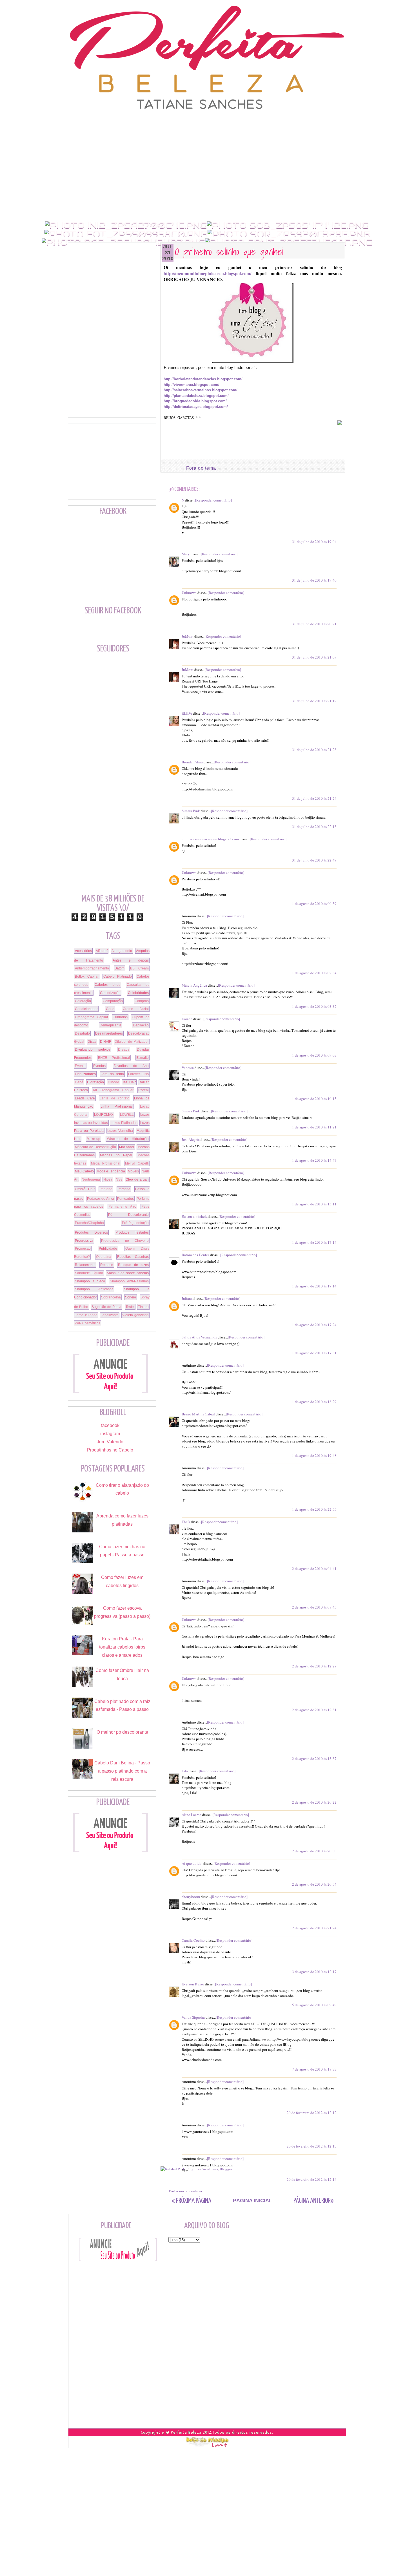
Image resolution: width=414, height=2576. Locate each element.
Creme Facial (136, 1009)
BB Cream (139, 968)
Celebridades (138, 993)
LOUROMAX (104, 1115)
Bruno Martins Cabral (198, 1414)
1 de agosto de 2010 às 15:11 (314, 1204)
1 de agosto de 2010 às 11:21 (314, 1127)
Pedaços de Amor (101, 1199)
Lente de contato (114, 1098)
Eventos (99, 1066)
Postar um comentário (185, 2191)
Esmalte (143, 1058)
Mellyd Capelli (137, 1163)
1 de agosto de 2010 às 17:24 (314, 1325)
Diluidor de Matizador (132, 1042)
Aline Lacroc (192, 1815)
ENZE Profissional (114, 1058)
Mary (186, 554)
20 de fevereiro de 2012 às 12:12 (312, 2113)
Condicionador (86, 1009)
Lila (185, 1771)
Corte (110, 1009)
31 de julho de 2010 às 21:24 (314, 798)
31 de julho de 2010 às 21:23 (314, 750)
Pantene (106, 1189)
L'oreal (143, 1090)
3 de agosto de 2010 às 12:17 (314, 1972)
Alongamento (122, 951)
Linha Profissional (116, 1106)
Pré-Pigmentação (135, 1223)
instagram (110, 1434)
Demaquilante (111, 1025)
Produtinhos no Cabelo (110, 1450)
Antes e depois (131, 960)
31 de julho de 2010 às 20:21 (314, 624)
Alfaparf (102, 951)
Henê (79, 1082)
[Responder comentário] (213, 500)
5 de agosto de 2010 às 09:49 (314, 2005)
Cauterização (110, 993)
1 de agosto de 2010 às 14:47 (314, 1160)
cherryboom (191, 1897)
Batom (120, 968)
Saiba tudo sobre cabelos (128, 1273)
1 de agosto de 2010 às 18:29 (314, 1402)
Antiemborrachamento (92, 968)
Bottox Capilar (87, 977)
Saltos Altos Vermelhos (199, 1337)
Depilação (141, 1025)
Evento (80, 1066)
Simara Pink (191, 811)
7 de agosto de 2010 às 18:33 (314, 2069)
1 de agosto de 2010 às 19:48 (314, 1455)
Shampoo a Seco (90, 1281)
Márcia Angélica (194, 985)
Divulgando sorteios (93, 1050)
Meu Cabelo (84, 1171)
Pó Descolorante (129, 1215)
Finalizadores (85, 1074)
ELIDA (187, 713)
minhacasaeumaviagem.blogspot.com (210, 839)
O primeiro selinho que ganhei (229, 251)
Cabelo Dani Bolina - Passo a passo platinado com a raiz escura (122, 1771)
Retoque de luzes (133, 1265)
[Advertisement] (207, 123)
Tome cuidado (86, 1315)
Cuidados (120, 1017)
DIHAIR (106, 1042)
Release (107, 1265)
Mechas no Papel (116, 1155)
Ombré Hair (85, 1189)
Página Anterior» (314, 2201)
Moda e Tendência (111, 1171)
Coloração (83, 1001)
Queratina (104, 1257)
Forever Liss (138, 1074)
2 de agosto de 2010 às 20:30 (314, 1851)
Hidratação (95, 1082)
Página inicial (252, 2201)
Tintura (143, 1307)
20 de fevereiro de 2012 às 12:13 (312, 2146)
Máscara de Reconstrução (95, 1147)
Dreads (124, 1050)
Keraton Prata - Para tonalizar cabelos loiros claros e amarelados (122, 1647)
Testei (130, 1307)
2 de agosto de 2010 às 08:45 (314, 1607)
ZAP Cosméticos (88, 1323)
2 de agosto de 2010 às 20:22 (314, 1802)
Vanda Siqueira (193, 2017)
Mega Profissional (106, 1163)
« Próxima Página (192, 2201)
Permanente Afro (122, 1207)
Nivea (108, 1179)
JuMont (188, 636)
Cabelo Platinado (118, 977)
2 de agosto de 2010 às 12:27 (314, 1666)
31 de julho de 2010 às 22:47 (314, 860)
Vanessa (188, 1068)
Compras (142, 1001)
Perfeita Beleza (186, 2432)
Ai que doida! (192, 1863)
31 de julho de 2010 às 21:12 (314, 701)
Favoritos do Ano (131, 1066)
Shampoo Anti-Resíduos (129, 1281)
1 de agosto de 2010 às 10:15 (314, 1099)
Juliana (187, 1298)
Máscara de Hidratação (128, 1139)
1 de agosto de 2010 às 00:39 (314, 903)
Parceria (124, 1189)
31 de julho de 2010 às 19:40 (314, 580)
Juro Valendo (110, 1442)
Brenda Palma (192, 762)
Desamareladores (109, 1033)
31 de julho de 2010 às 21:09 (314, 657)
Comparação (113, 1001)
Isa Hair (129, 1082)
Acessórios (83, 951)
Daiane (187, 1019)
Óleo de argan (137, 1179)
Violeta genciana (136, 1315)
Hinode (113, 1082)
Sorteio (131, 1297)
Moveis (133, 1171)
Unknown (189, 593)
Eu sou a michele (195, 1216)
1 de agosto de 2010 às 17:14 (314, 1242)
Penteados (125, 1199)
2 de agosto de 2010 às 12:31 (314, 1710)
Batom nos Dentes (195, 1255)
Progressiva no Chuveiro (125, 1241)
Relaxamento (85, 1265)
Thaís (186, 1522)
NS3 (119, 1179)
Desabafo (82, 1033)
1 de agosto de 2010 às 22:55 (314, 1509)
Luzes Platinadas (124, 1123)
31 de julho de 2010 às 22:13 (314, 827)
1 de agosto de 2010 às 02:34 (314, 973)
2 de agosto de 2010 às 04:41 (314, 1568)
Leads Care (85, 1098)
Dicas (92, 1042)
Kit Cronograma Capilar (113, 1090)
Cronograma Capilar (92, 1017)
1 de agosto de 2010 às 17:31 (314, 1353)
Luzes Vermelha (120, 1131)
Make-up (94, 1139)
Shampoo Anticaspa (94, 1289)
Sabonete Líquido (89, 1273)
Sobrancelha (111, 1297)
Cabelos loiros (108, 985)
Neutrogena (91, 1179)
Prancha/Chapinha (89, 1223)
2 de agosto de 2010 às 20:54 (314, 1884)
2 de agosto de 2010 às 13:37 (314, 1758)
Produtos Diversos (91, 1232)
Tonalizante (110, 1315)
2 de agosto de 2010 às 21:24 (314, 1928)
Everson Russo (193, 1984)
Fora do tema (201, 468)
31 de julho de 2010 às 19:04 (314, 542)
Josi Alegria (191, 1139)
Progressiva (84, 1241)
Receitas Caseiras (133, 1257)
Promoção (83, 1249)
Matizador (127, 1147)
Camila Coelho (193, 1940)
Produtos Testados (132, 1232)
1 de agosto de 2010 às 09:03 (314, 1055)
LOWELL (127, 1115)
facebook (110, 1425)
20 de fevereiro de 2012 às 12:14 (312, 2179)
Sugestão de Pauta (107, 1307)
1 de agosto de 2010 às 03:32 (314, 1006)
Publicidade (108, 1249)
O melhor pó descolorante (122, 1732)
